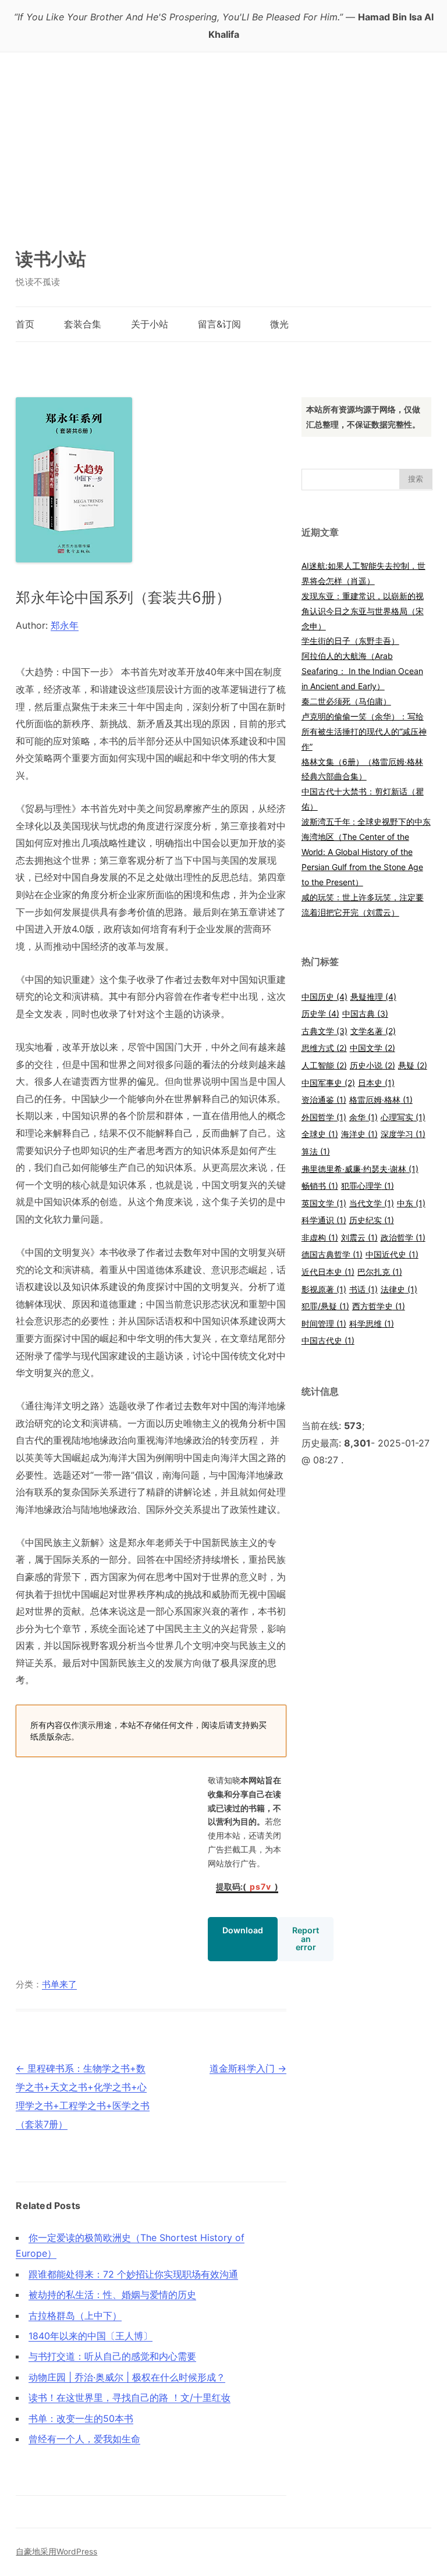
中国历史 (324, 997)
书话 (363, 1289)
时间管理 (324, 1323)
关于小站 (150, 324)
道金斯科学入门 (248, 2068)
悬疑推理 (373, 997)
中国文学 (372, 1048)
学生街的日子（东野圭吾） (350, 641)
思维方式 (324, 1048)
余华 (363, 1117)
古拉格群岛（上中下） (75, 2315)
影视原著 (324, 1289)
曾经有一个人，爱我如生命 (84, 2439)
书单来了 (59, 1984)
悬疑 (413, 1065)
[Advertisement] (224, 140)
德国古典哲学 (332, 1254)
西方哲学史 (379, 1306)
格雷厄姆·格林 (381, 1100)
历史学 (320, 1013)
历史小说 (372, 1065)
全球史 (320, 1134)
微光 (279, 324)
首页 (25, 324)
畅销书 (320, 1186)
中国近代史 (392, 1254)
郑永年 (65, 625)
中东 (411, 1203)
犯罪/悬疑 (325, 1306)
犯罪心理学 (368, 1186)
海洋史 (359, 1134)
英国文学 (324, 1203)
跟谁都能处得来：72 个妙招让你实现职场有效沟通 (133, 2274)
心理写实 (403, 1117)
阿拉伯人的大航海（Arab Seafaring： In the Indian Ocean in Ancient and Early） (362, 671)
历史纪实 (372, 1220)
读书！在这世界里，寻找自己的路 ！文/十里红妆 (130, 2397)
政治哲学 (403, 1237)
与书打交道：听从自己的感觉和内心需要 (112, 2356)
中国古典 (365, 1013)
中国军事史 (328, 1083)
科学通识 (324, 1220)
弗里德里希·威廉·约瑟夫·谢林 (360, 1169)
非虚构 (320, 1237)
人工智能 (324, 1065)
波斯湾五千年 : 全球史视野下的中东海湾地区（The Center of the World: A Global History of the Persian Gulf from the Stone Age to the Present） (366, 852)
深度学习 (403, 1134)
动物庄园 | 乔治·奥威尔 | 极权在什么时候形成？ (127, 2377)
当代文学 (372, 1203)
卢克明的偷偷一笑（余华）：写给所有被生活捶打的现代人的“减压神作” (364, 731)
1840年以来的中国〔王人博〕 (91, 2336)
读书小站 (51, 259)
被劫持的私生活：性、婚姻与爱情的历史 (112, 2294)
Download (243, 1930)
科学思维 (372, 1323)
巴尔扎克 (380, 1272)
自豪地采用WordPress (56, 2552)
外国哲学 (324, 1117)
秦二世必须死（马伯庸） (346, 701)
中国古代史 (328, 1340)
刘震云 (359, 1237)
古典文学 (324, 1031)
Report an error (306, 1938)
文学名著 (373, 1031)
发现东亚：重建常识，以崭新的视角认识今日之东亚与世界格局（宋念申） (363, 611)
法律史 (399, 1289)
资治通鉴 (324, 1100)
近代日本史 (328, 1272)
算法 (316, 1151)
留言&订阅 (219, 324)
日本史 (376, 1083)
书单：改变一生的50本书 (81, 2418)
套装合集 (83, 324)
